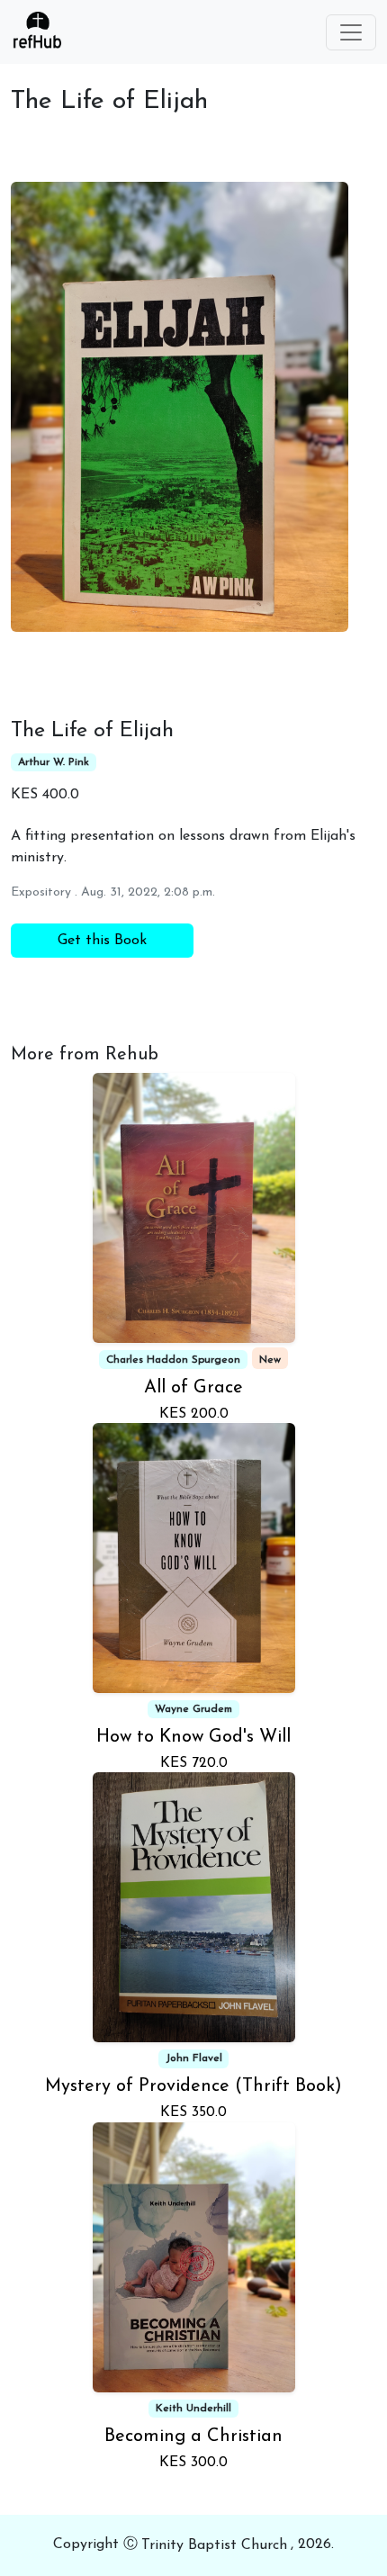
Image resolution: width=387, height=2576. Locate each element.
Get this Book (102, 941)
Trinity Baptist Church (214, 2545)
